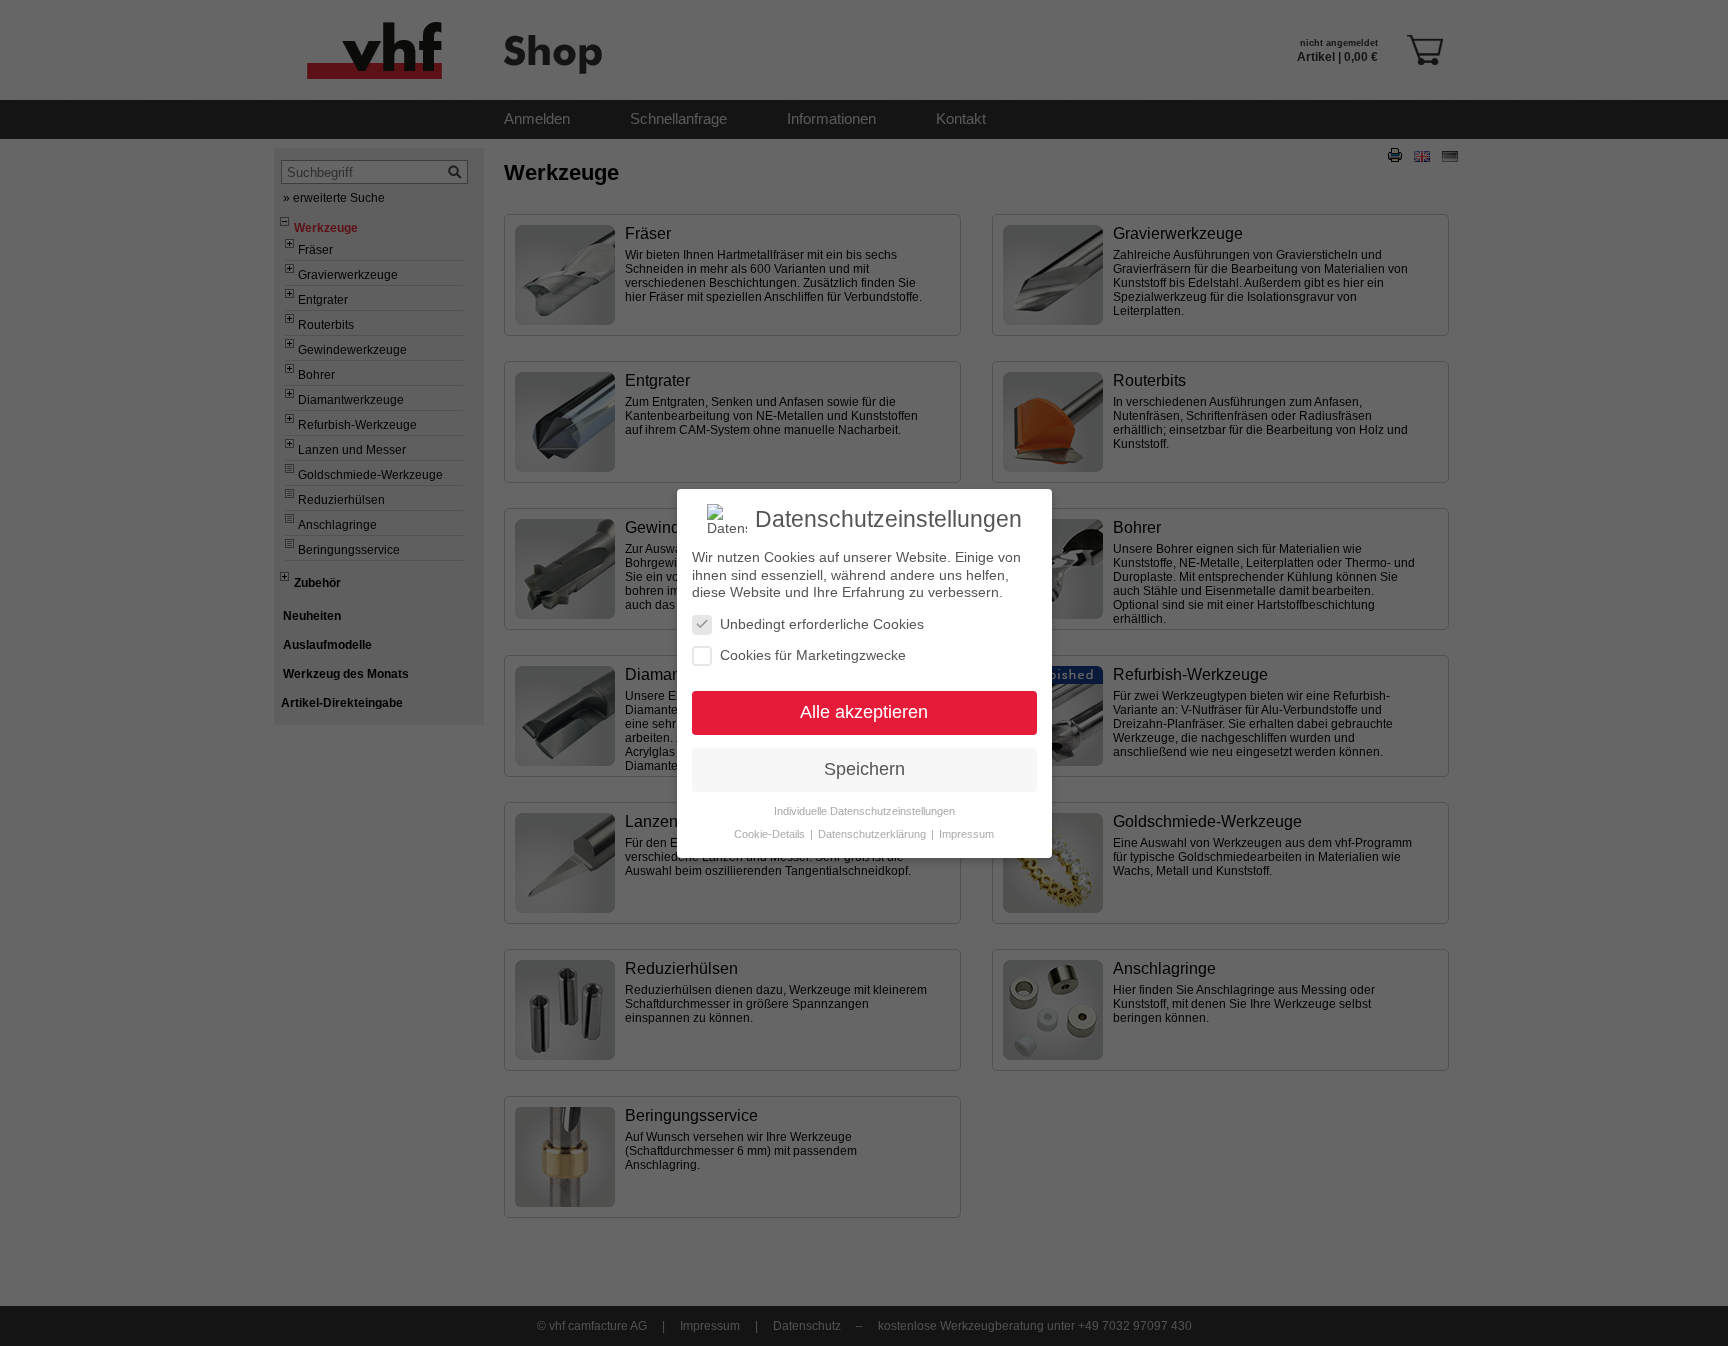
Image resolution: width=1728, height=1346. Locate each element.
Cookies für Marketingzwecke (813, 655)
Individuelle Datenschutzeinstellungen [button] (864, 810)
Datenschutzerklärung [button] (873, 833)
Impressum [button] (966, 833)
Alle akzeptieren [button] (864, 712)
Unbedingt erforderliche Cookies (822, 623)
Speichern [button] (864, 769)
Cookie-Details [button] (771, 833)
